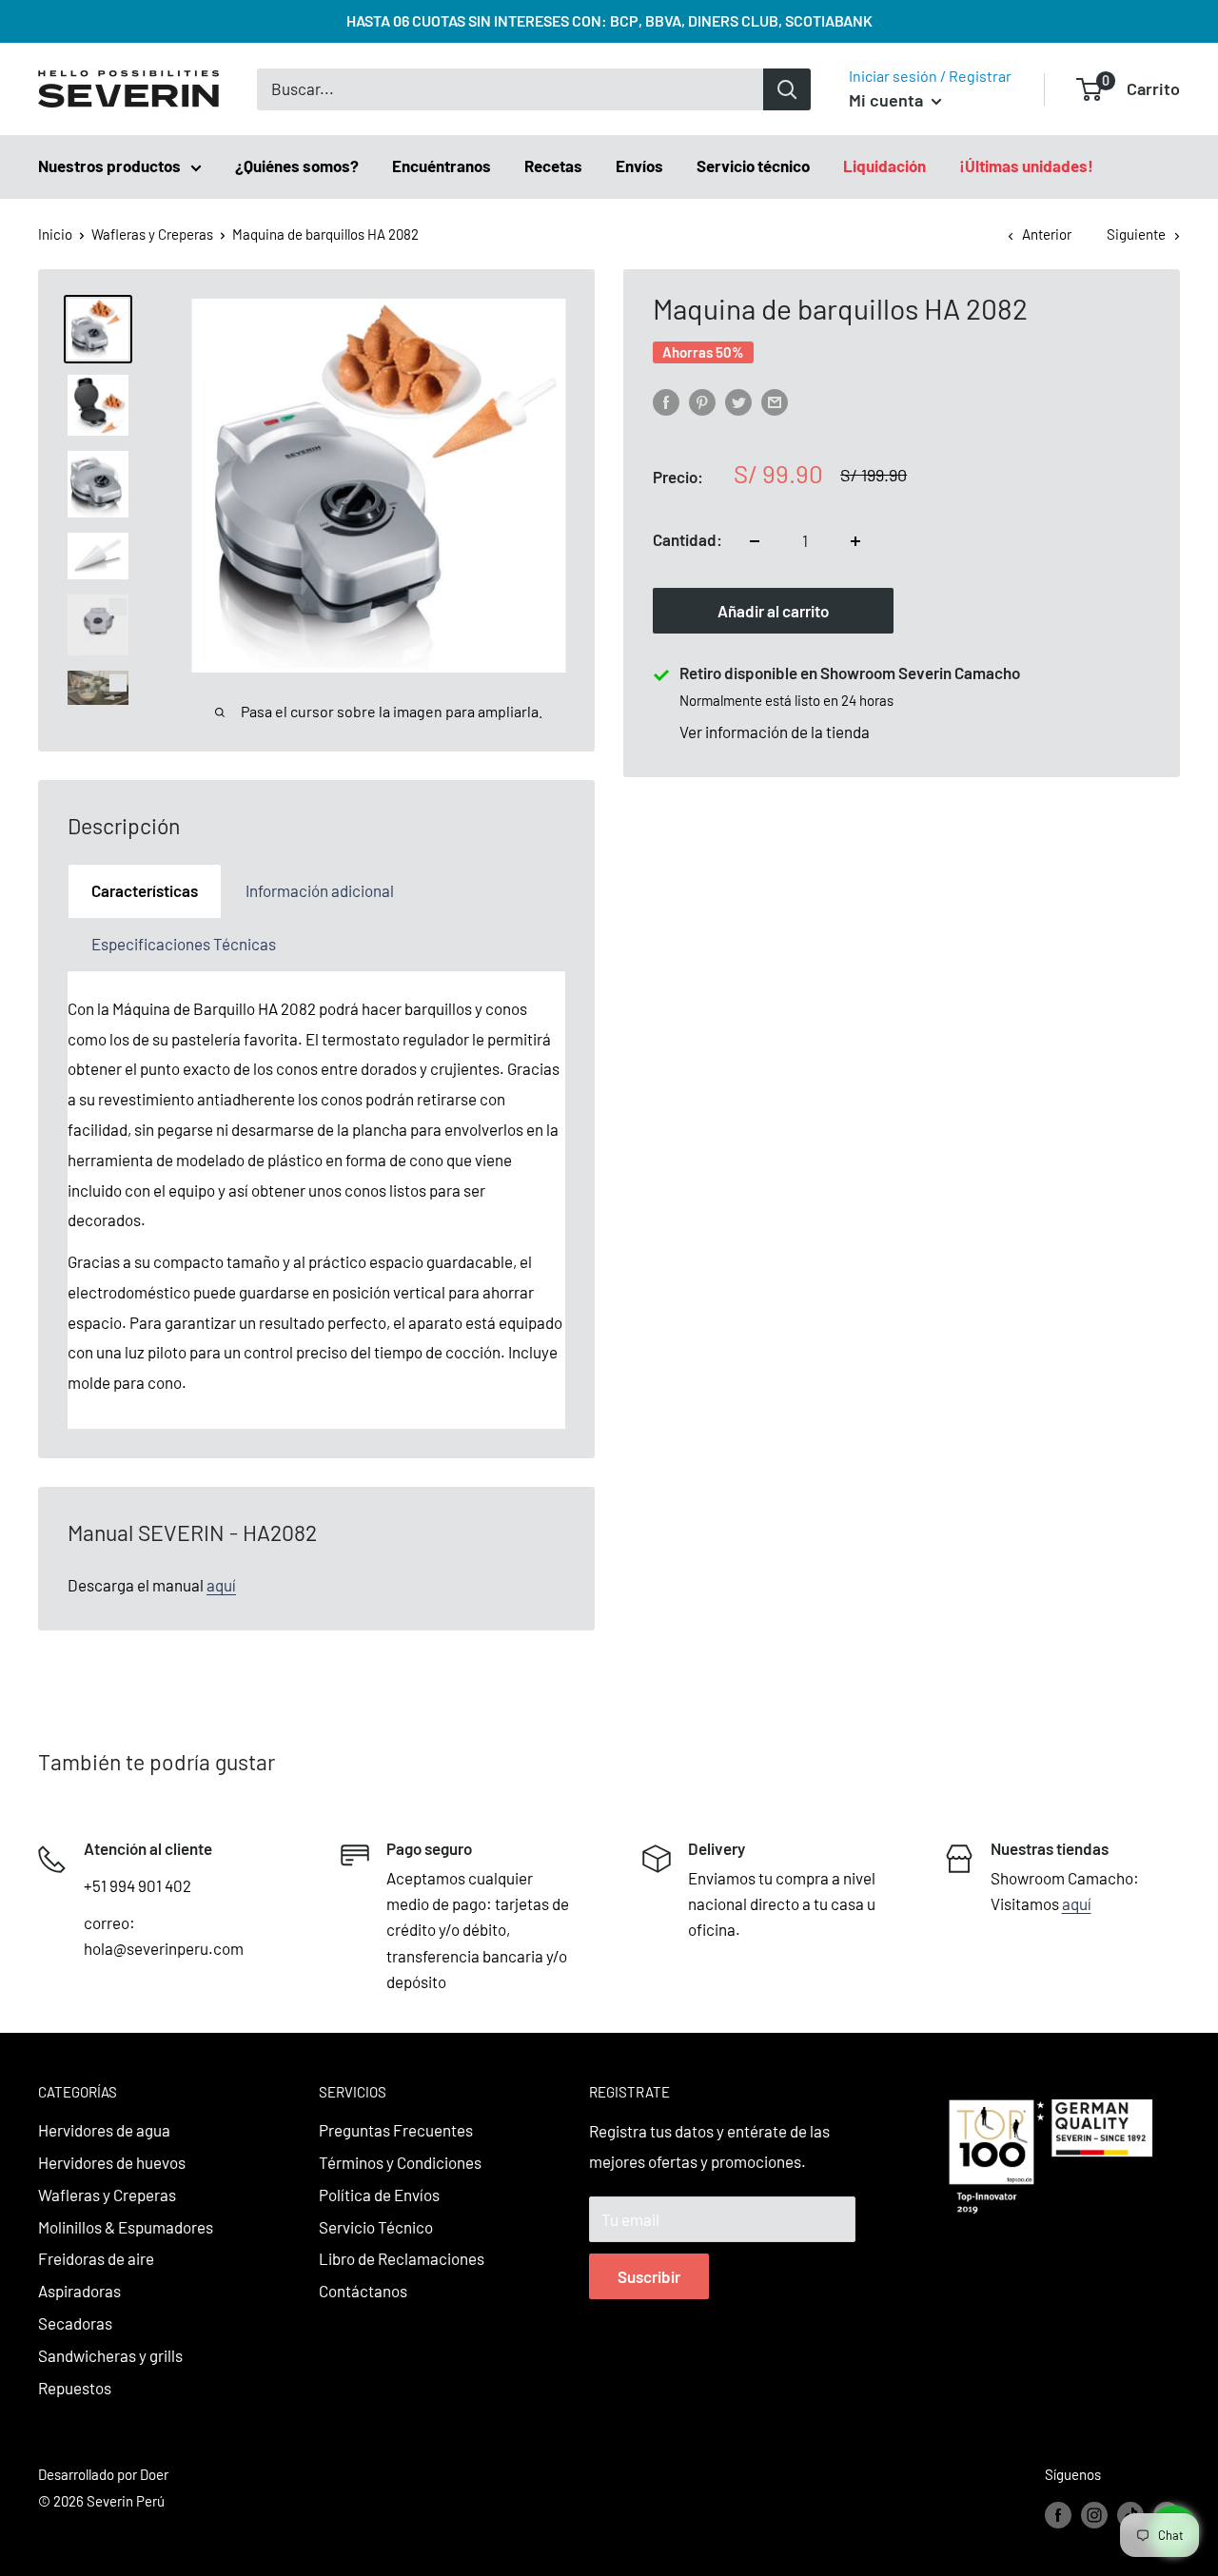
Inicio (55, 234)
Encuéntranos (442, 166)
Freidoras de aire (96, 2258)
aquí (221, 1585)
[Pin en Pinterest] (702, 400)
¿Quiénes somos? (297, 166)
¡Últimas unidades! (1026, 166)
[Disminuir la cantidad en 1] (755, 541)
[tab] (145, 891)
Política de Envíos (379, 2195)
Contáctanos (363, 2291)
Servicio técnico (753, 166)
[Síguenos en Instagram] (1094, 2513)
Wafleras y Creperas (152, 234)
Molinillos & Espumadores (126, 2227)
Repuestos (75, 2388)
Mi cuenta (888, 100)
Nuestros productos (109, 166)
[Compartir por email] (775, 400)
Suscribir (649, 2276)
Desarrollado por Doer (103, 2474)
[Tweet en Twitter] (738, 400)
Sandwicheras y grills (110, 2355)
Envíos (639, 166)
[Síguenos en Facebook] (1058, 2513)
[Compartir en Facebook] (666, 400)
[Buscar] (787, 89)
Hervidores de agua (104, 2130)
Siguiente (1136, 234)
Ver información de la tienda (775, 732)
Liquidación (884, 166)
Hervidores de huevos (112, 2162)
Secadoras (75, 2323)
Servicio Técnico (376, 2227)
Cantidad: (688, 540)
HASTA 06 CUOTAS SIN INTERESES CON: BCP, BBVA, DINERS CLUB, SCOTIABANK (609, 20)
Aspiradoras (79, 2291)
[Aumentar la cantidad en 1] (855, 541)
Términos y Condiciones (400, 2162)
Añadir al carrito (773, 612)
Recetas (553, 166)
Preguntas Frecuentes (396, 2130)
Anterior (1047, 234)
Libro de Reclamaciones (402, 2258)
